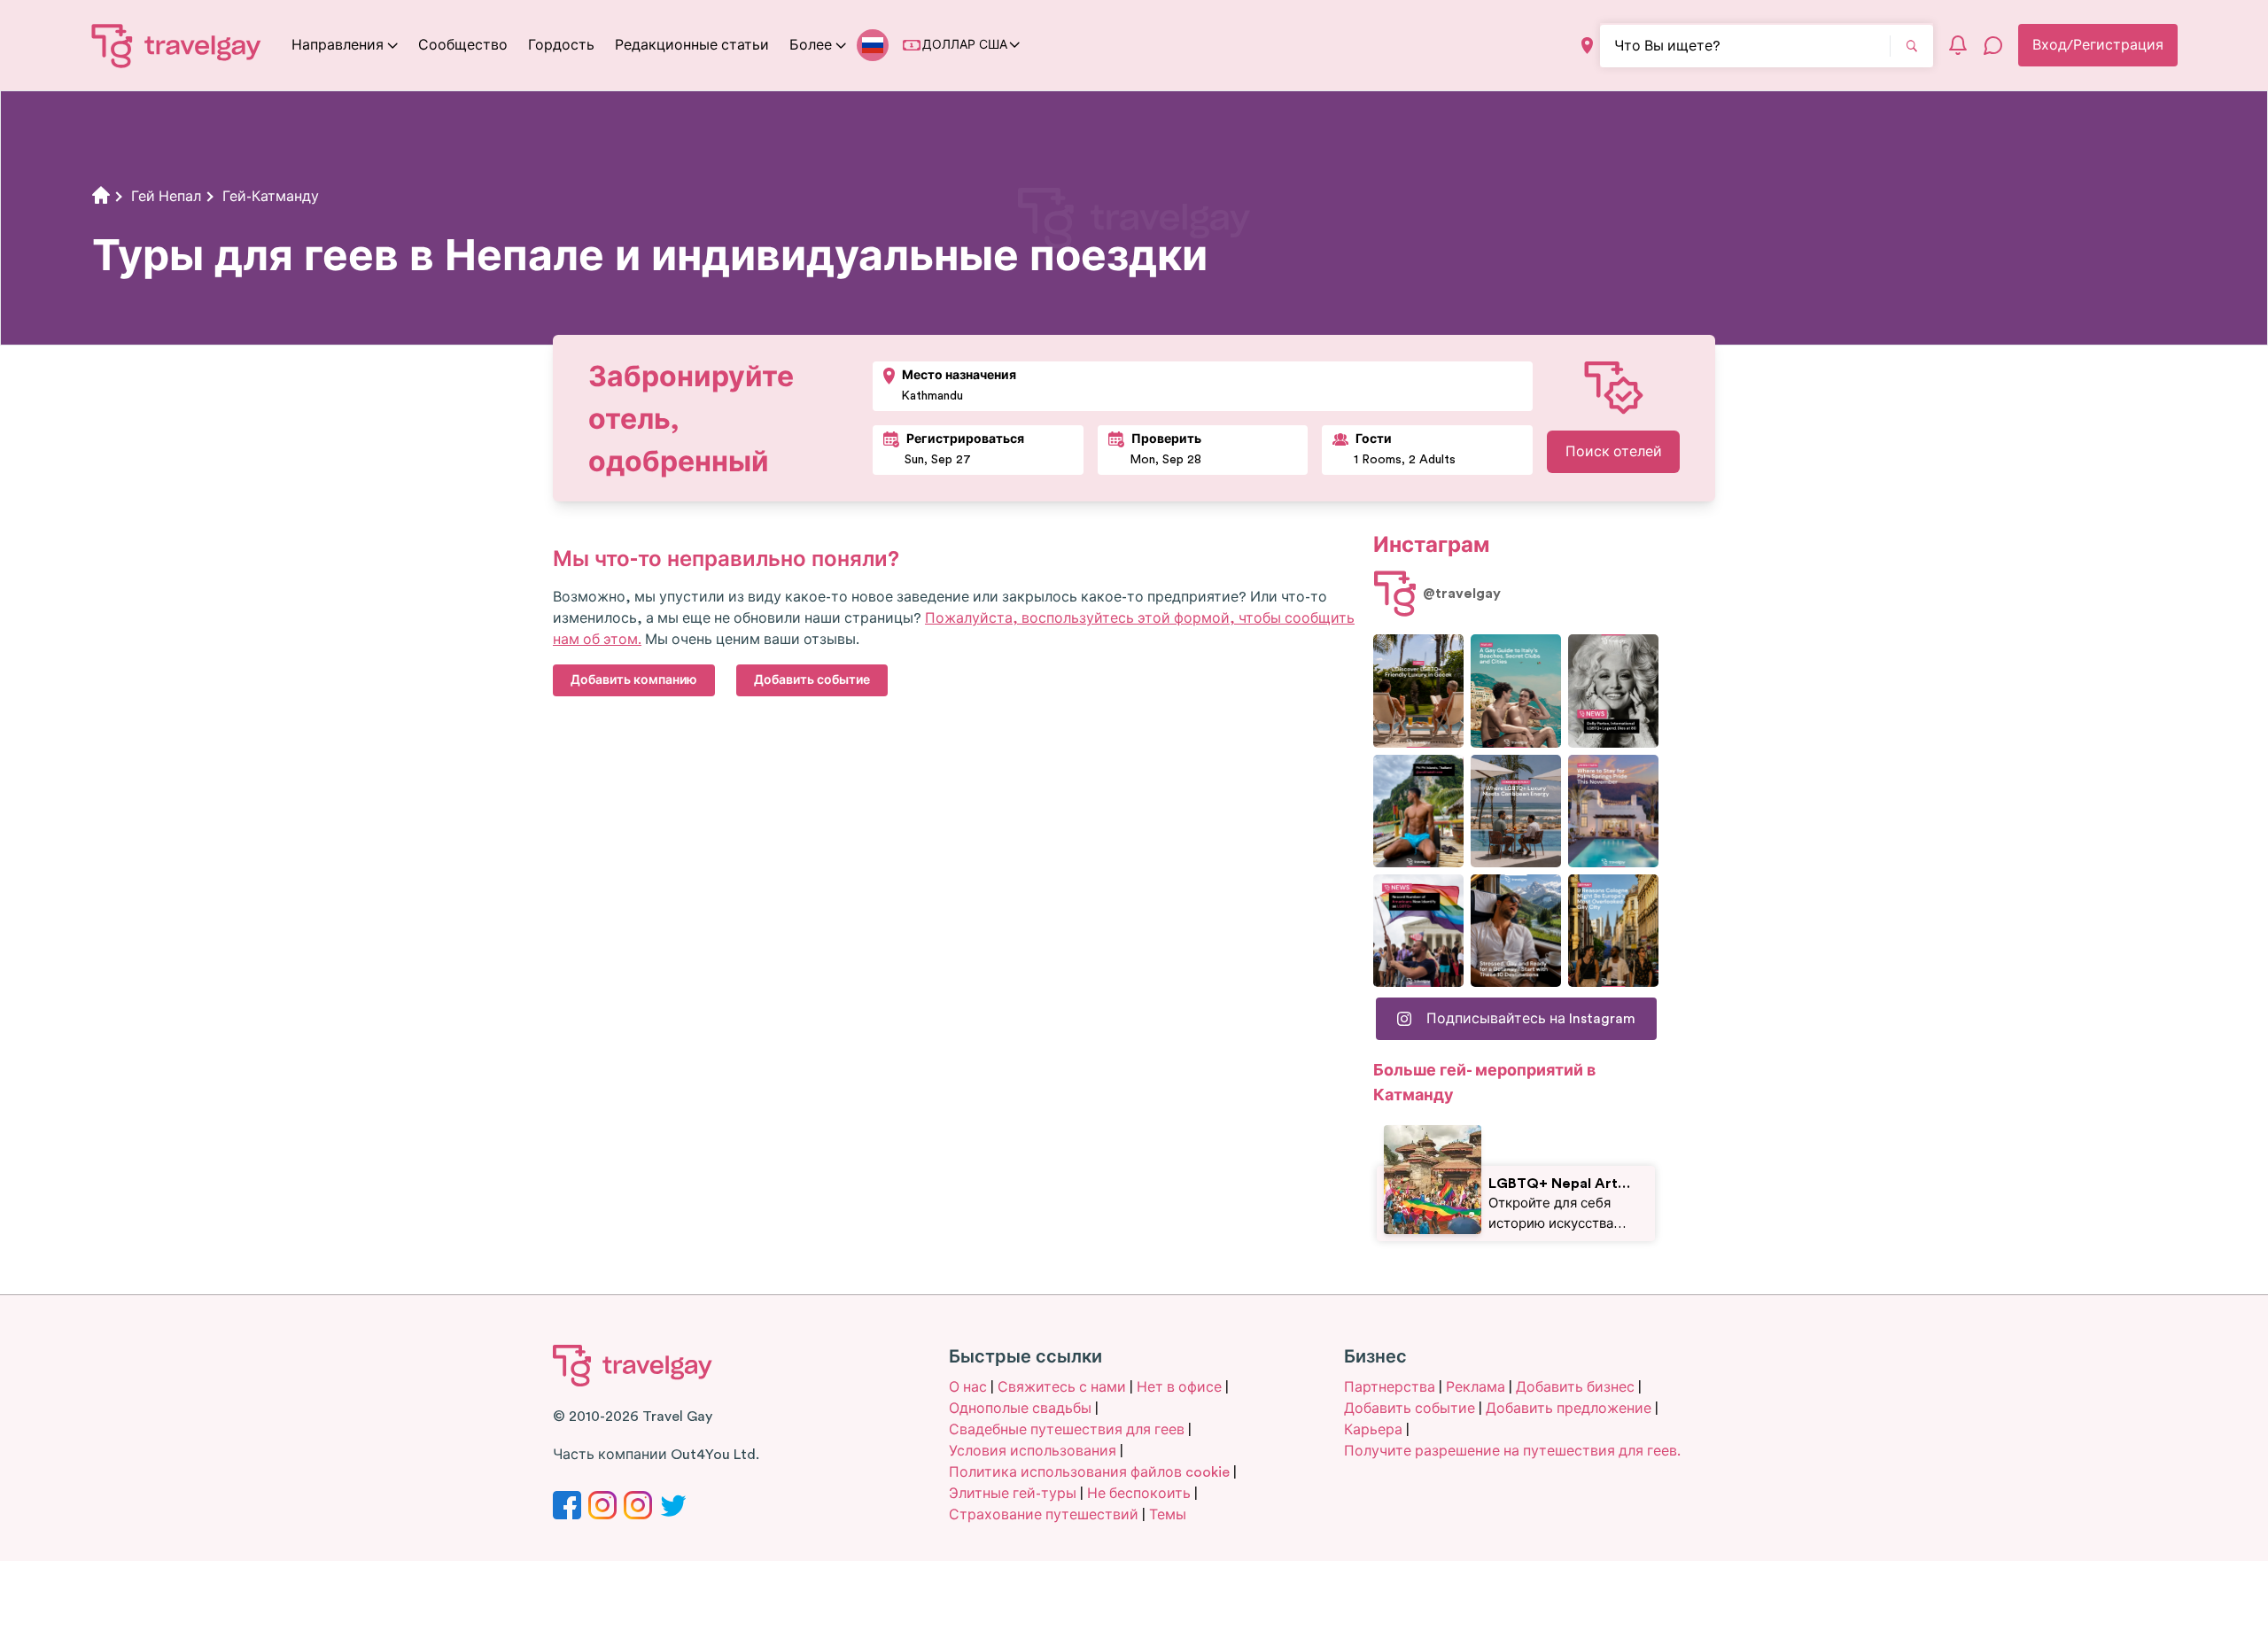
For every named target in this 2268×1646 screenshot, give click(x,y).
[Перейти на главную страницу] (177, 45)
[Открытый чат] (1993, 45)
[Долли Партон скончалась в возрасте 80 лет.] (1613, 691)
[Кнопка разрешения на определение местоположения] (1587, 46)
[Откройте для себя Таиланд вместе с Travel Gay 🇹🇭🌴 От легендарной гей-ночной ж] (1418, 811)
